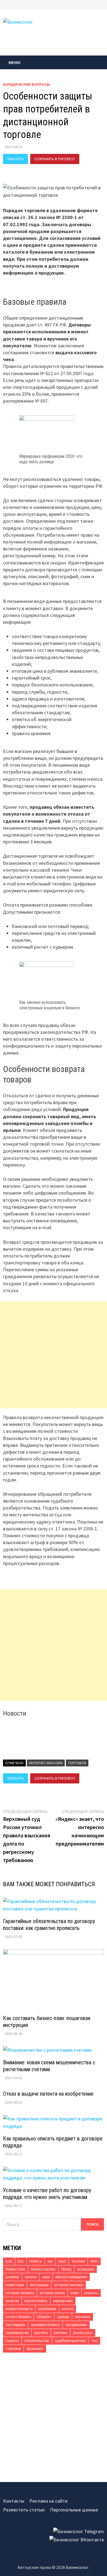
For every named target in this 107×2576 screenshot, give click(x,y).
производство (17, 2333)
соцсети (12, 2341)
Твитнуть (16, 159)
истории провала (20, 2293)
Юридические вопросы (26, 84)
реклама (60, 2333)
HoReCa (36, 2261)
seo (50, 2261)
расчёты (41, 2333)
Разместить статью (24, 2510)
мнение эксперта (19, 2309)
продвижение (76, 2325)
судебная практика (70, 2341)
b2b (9, 2261)
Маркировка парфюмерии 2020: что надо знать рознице (51, 459)
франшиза (35, 2349)
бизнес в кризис (43, 2269)
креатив (12, 2301)
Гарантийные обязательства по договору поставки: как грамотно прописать (49, 1925)
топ (94, 2341)
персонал (83, 2317)
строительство (37, 2341)
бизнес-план (16, 2269)
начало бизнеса (18, 2317)
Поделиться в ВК (23, 169)
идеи (46, 2277)
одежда (63, 2317)
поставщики (16, 2325)
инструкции (39, 2285)
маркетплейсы (36, 2301)
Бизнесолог (77, 2567)
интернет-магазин (46, 1763)
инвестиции (15, 2285)
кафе (75, 2293)
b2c (21, 2261)
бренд (66, 2269)
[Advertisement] (54, 1355)
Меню (15, 62)
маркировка (63, 2301)
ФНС (94, 2261)
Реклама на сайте (48, 2501)
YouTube (78, 2261)
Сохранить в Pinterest (55, 159)
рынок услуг (83, 2333)
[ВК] (103, 4)
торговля (77, 1763)
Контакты (14, 2501)
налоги (68, 2309)
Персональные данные (74, 2510)
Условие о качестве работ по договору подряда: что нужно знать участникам (47, 2194)
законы (31, 2277)
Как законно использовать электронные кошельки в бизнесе (50, 1005)
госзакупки (86, 2269)
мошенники (47, 2309)
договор (12, 2277)
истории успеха (52, 2293)
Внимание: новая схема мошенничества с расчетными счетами (49, 2066)
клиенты (91, 2293)
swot (62, 2261)
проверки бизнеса (45, 2325)
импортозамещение (71, 2277)
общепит (44, 2317)
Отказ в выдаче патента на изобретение (48, 2094)
